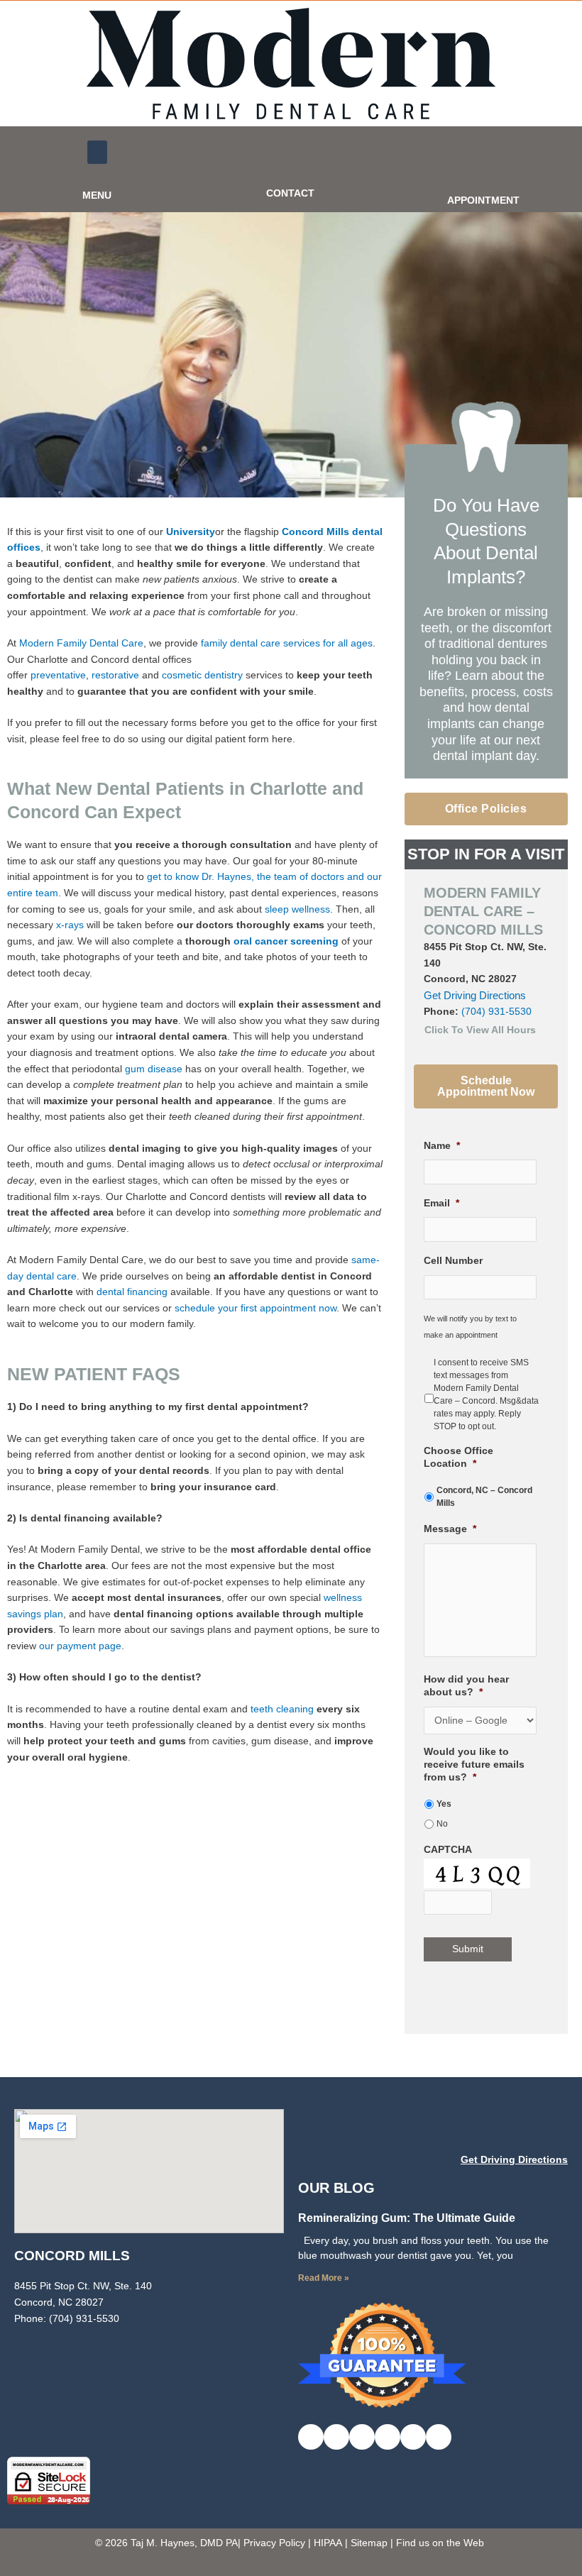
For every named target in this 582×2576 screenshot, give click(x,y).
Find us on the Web (440, 2543)
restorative (115, 675)
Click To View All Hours (480, 1030)
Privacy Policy (274, 2543)
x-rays (70, 925)
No (442, 1824)
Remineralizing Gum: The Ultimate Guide (407, 2218)
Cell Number (453, 1261)
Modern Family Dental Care (80, 643)
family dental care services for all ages (287, 643)
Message (450, 1529)
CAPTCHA (448, 1850)
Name (442, 1146)
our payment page (80, 1646)
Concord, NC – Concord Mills (484, 1497)
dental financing (132, 1292)
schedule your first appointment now (256, 1308)
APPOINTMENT (483, 200)
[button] (97, 152)
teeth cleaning (282, 1709)
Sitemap (369, 2543)
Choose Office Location (459, 1457)
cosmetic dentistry (202, 675)
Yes (444, 1804)
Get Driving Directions (475, 995)
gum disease (154, 1069)
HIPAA (328, 2543)
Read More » (324, 2278)
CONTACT (290, 193)
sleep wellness (297, 909)
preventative (58, 675)
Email (441, 1203)
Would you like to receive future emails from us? (474, 1765)
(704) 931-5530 (496, 1012)
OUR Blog (336, 2188)
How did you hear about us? (466, 1686)
